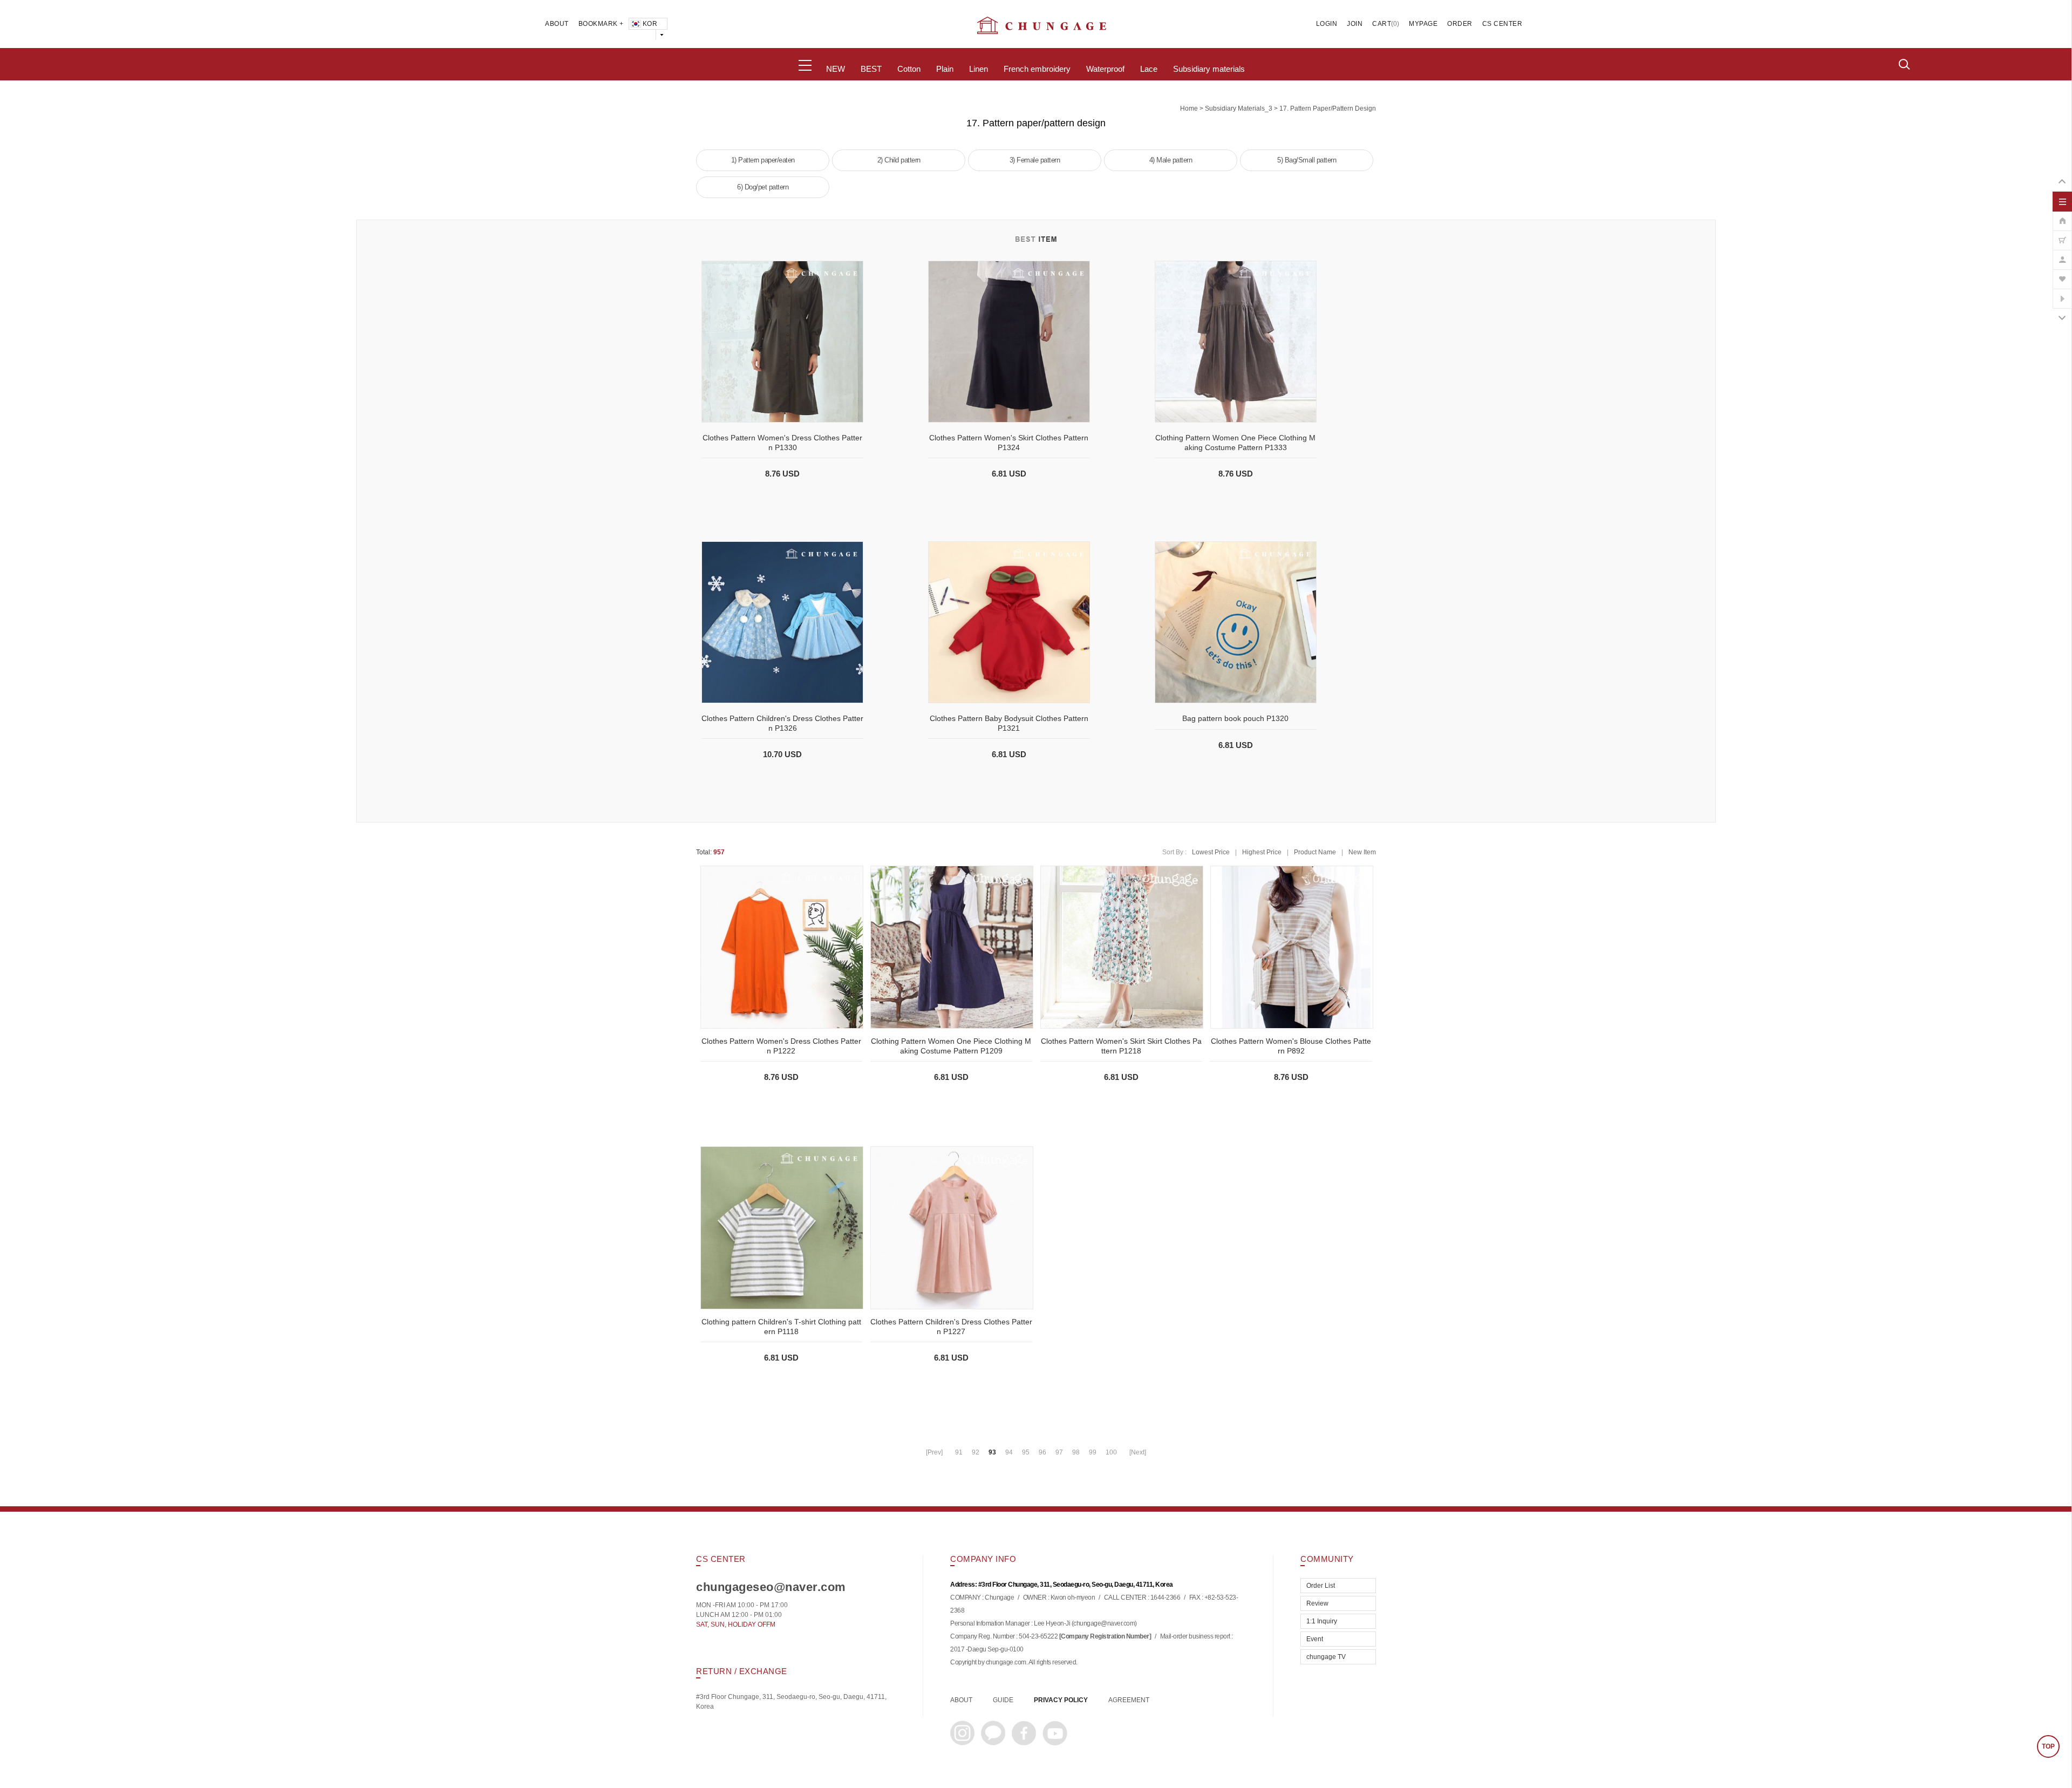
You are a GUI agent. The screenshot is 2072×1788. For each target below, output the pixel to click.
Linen (979, 69)
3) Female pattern (1035, 160)
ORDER (1460, 24)
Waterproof (1105, 69)
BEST (871, 69)
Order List (1321, 1586)
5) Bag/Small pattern (1307, 160)
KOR (650, 24)
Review (1317, 1603)
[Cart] (2062, 235)
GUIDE (1003, 1700)
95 (1026, 1452)
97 (1059, 1452)
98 (1076, 1452)
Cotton (909, 69)
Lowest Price (1211, 852)
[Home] (2062, 215)
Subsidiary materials (1209, 69)
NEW (836, 69)
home (1189, 108)
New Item (1362, 852)
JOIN (1355, 24)
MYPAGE (1423, 24)
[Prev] (934, 1452)
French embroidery (1037, 69)
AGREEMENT (1129, 1700)
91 (959, 1452)
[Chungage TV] (2062, 293)
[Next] (1138, 1452)
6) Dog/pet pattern (763, 187)
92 (976, 1452)
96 (1042, 1452)
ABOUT (557, 24)
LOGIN (1327, 24)
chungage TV (1326, 1657)
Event (1315, 1639)
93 (992, 1452)
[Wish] (2062, 274)
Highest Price (1262, 852)
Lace (1149, 69)
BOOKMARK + (601, 24)
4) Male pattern (1171, 160)
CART (1382, 24)
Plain (945, 69)
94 (1009, 1452)
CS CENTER (1502, 24)
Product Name (1315, 852)
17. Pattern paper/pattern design (1328, 108)
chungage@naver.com (1104, 1624)
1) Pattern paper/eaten (763, 160)
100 (1111, 1452)
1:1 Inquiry (1322, 1621)
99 (1093, 1452)
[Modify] (2062, 254)
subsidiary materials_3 (1239, 108)
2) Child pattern (899, 160)
